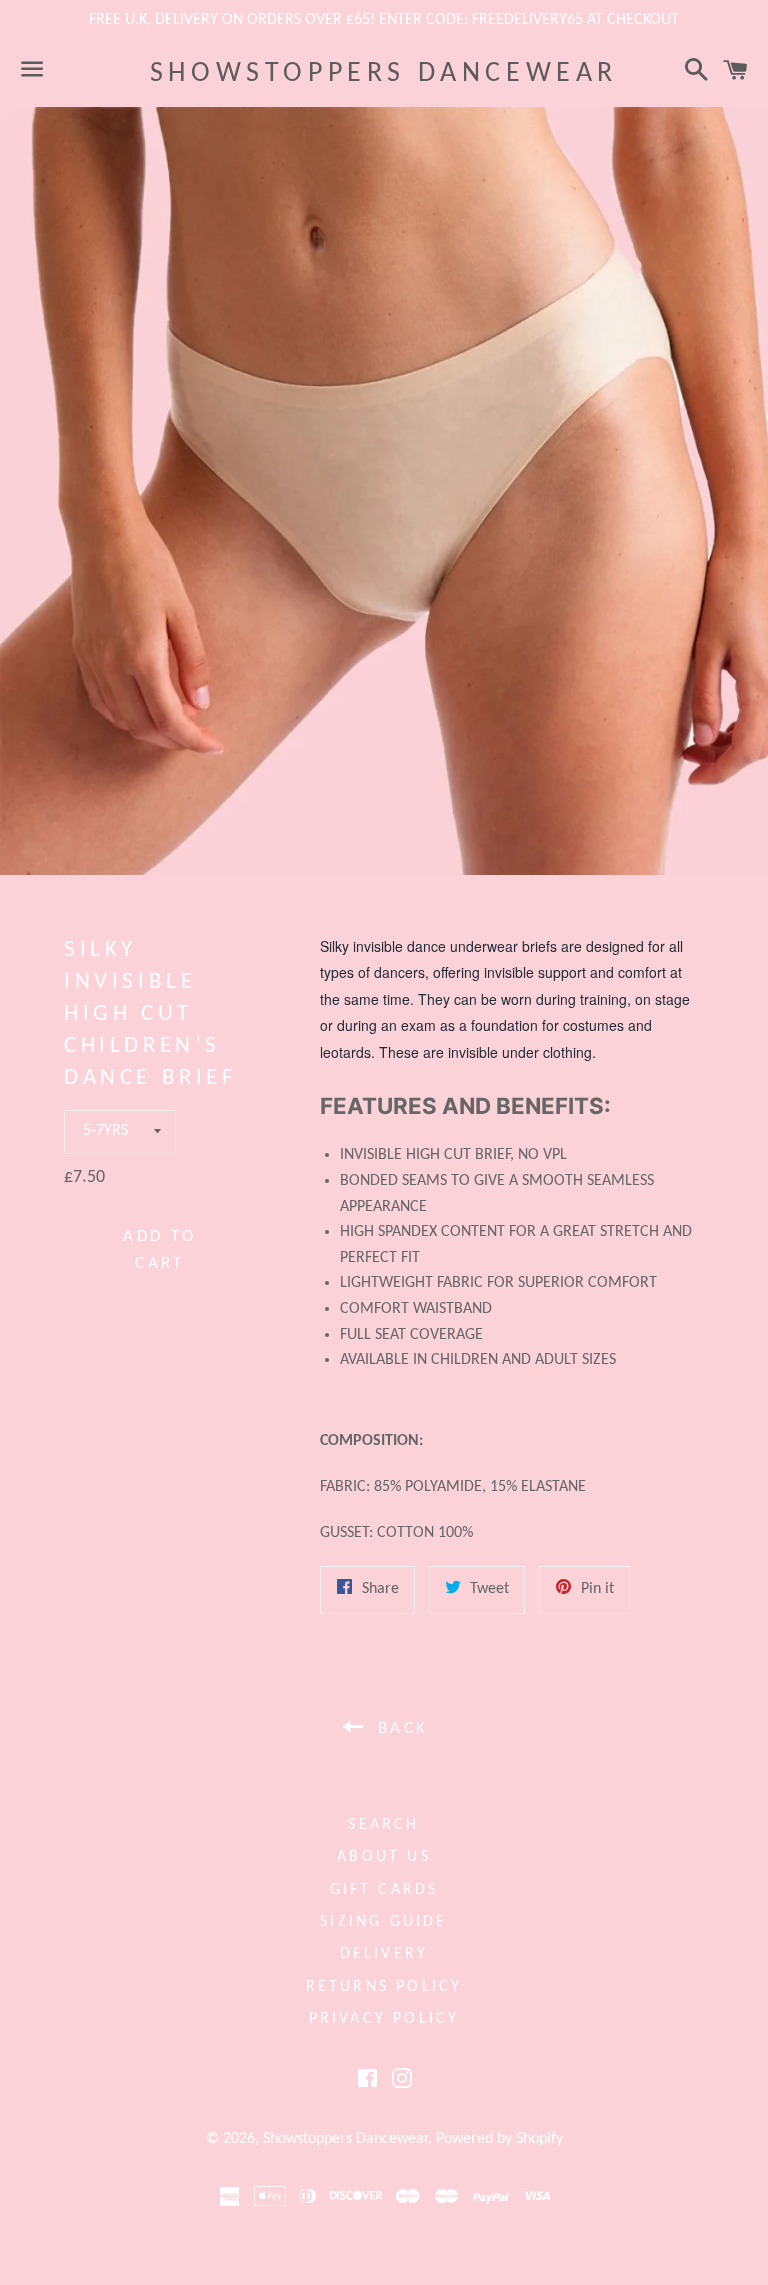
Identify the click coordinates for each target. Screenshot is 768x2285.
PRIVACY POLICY (384, 2019)
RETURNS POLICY (384, 1987)
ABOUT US (384, 1857)
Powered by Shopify (499, 2139)
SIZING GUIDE (383, 1922)
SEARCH (383, 1825)
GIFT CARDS (384, 1890)
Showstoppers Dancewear (384, 74)
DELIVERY (384, 1954)
